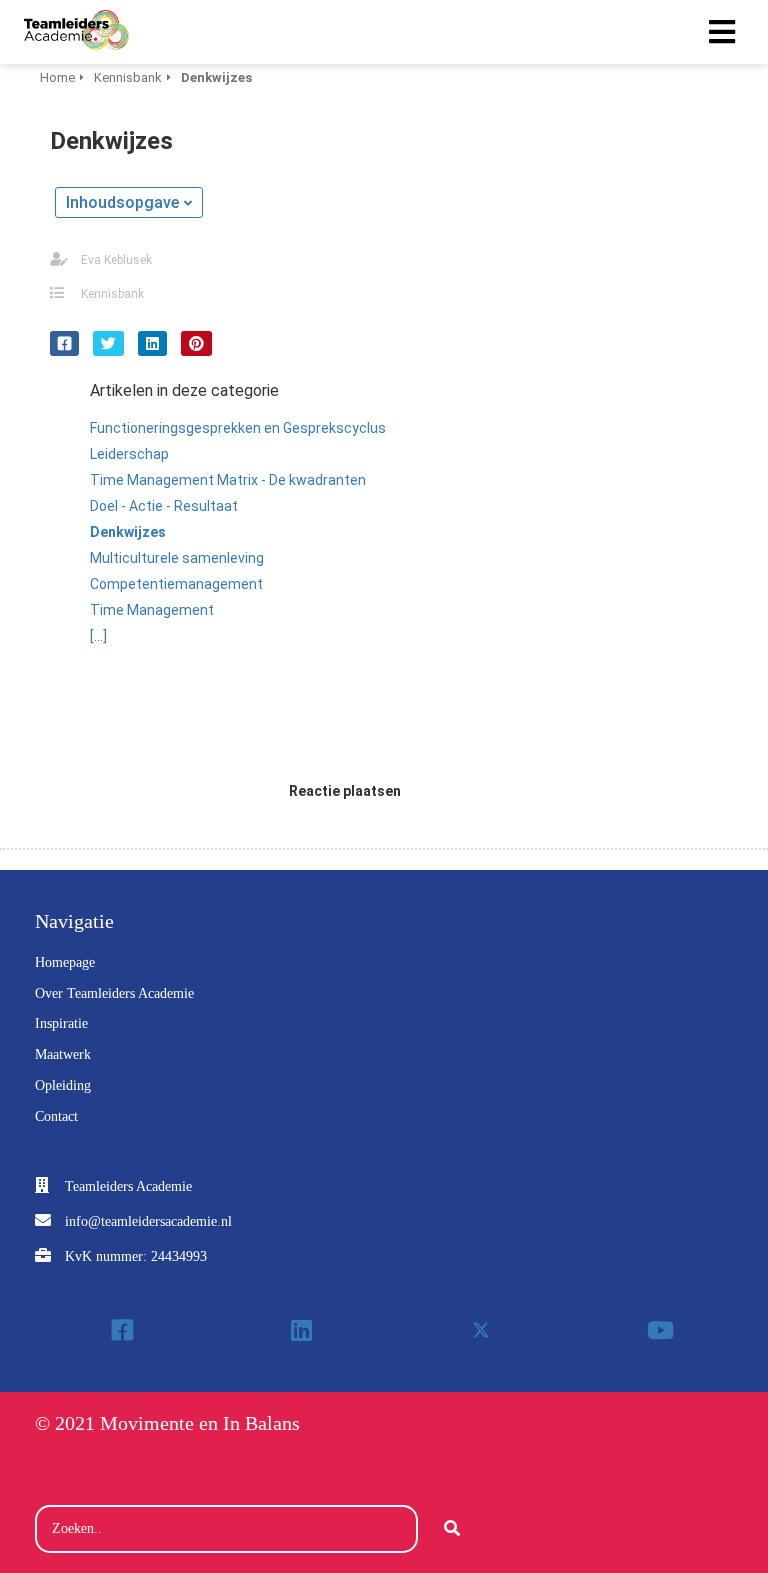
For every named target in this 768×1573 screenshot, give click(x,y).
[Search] (452, 1529)
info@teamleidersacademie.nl (148, 1221)
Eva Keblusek (116, 260)
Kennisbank (112, 294)
